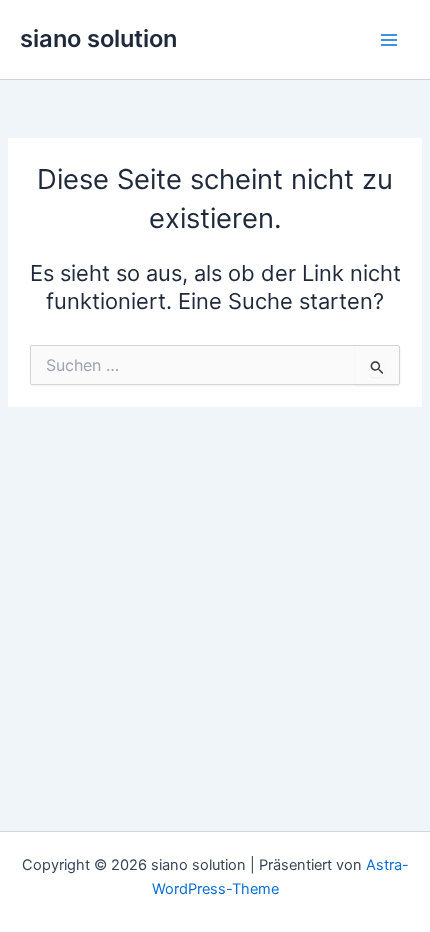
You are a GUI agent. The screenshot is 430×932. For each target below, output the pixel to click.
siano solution (98, 38)
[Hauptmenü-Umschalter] (389, 40)
